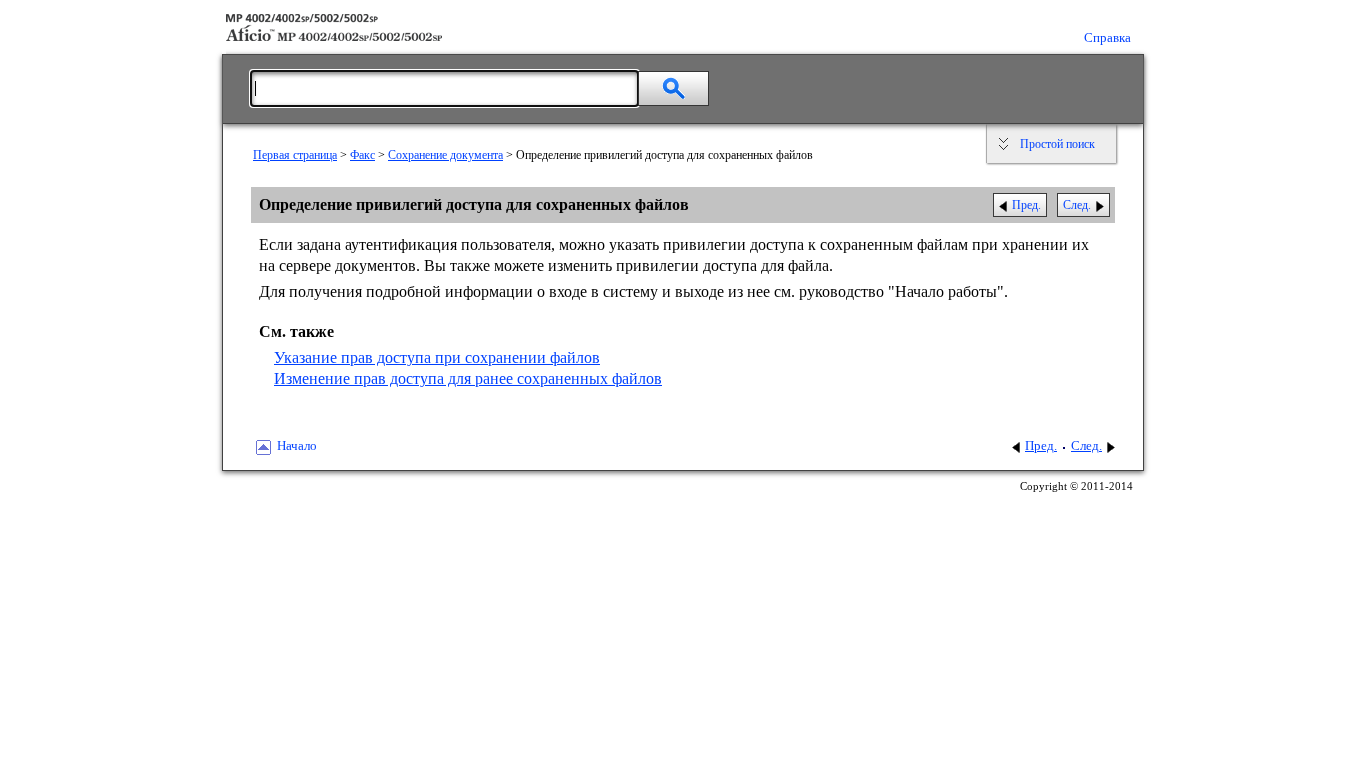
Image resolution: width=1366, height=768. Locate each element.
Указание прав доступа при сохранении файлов (437, 357)
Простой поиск (1057, 144)
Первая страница (295, 155)
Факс (362, 155)
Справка (1107, 38)
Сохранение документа (445, 155)
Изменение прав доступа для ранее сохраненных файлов (468, 378)
